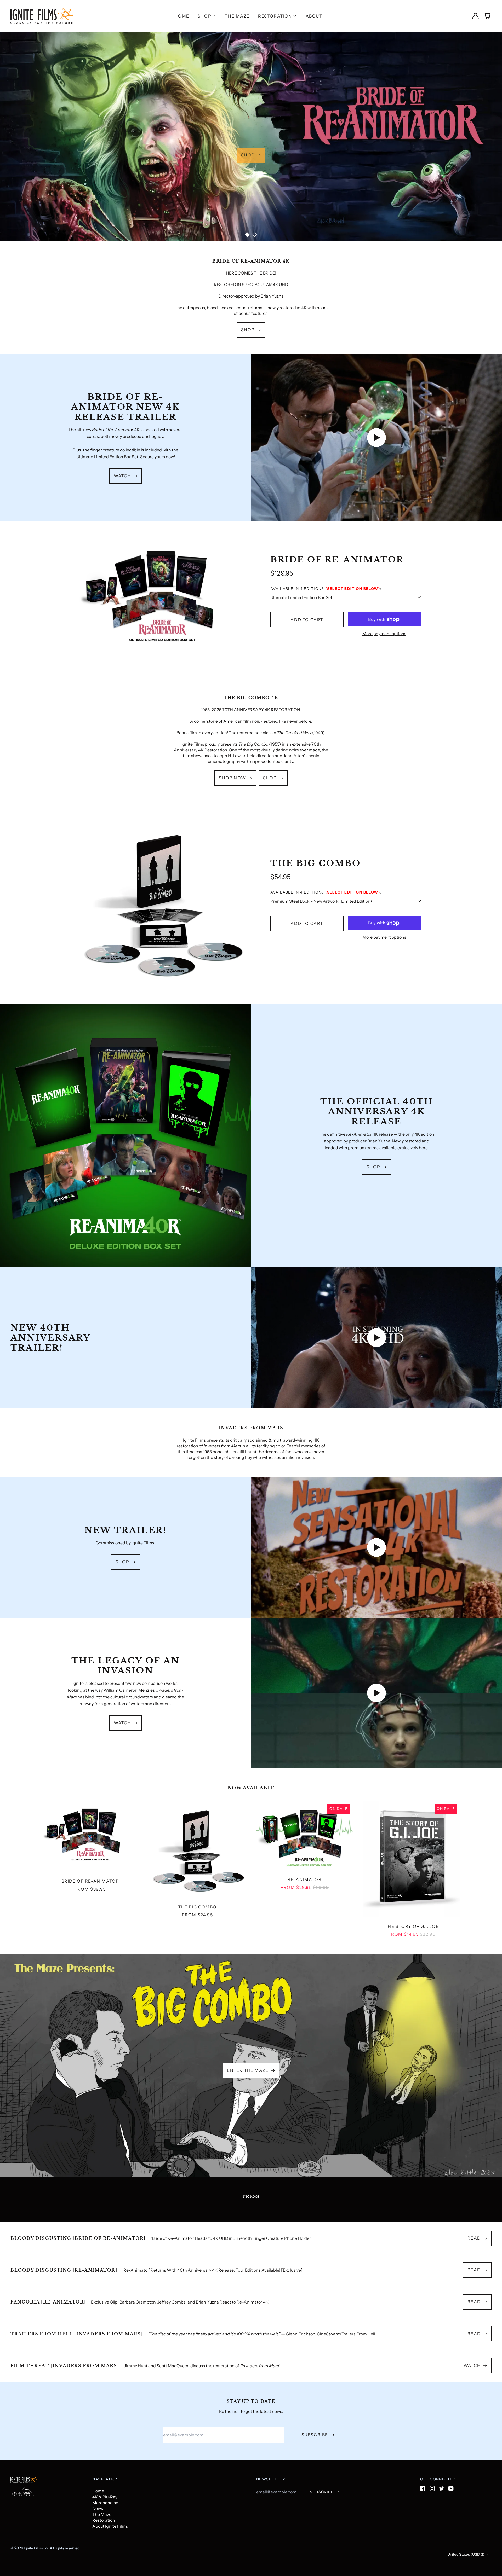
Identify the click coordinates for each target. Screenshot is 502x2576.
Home (182, 16)
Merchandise (105, 2503)
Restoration (104, 2520)
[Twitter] (442, 2488)
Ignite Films (33, 2548)
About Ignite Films (110, 2526)
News (98, 2508)
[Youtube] (451, 2488)
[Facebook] (423, 2488)
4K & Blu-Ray (105, 2497)
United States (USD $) (466, 2554)
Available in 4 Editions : (326, 589)
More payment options (384, 634)
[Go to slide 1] (247, 235)
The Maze (237, 16)
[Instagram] (432, 2488)
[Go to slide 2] (255, 235)
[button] (487, 16)
